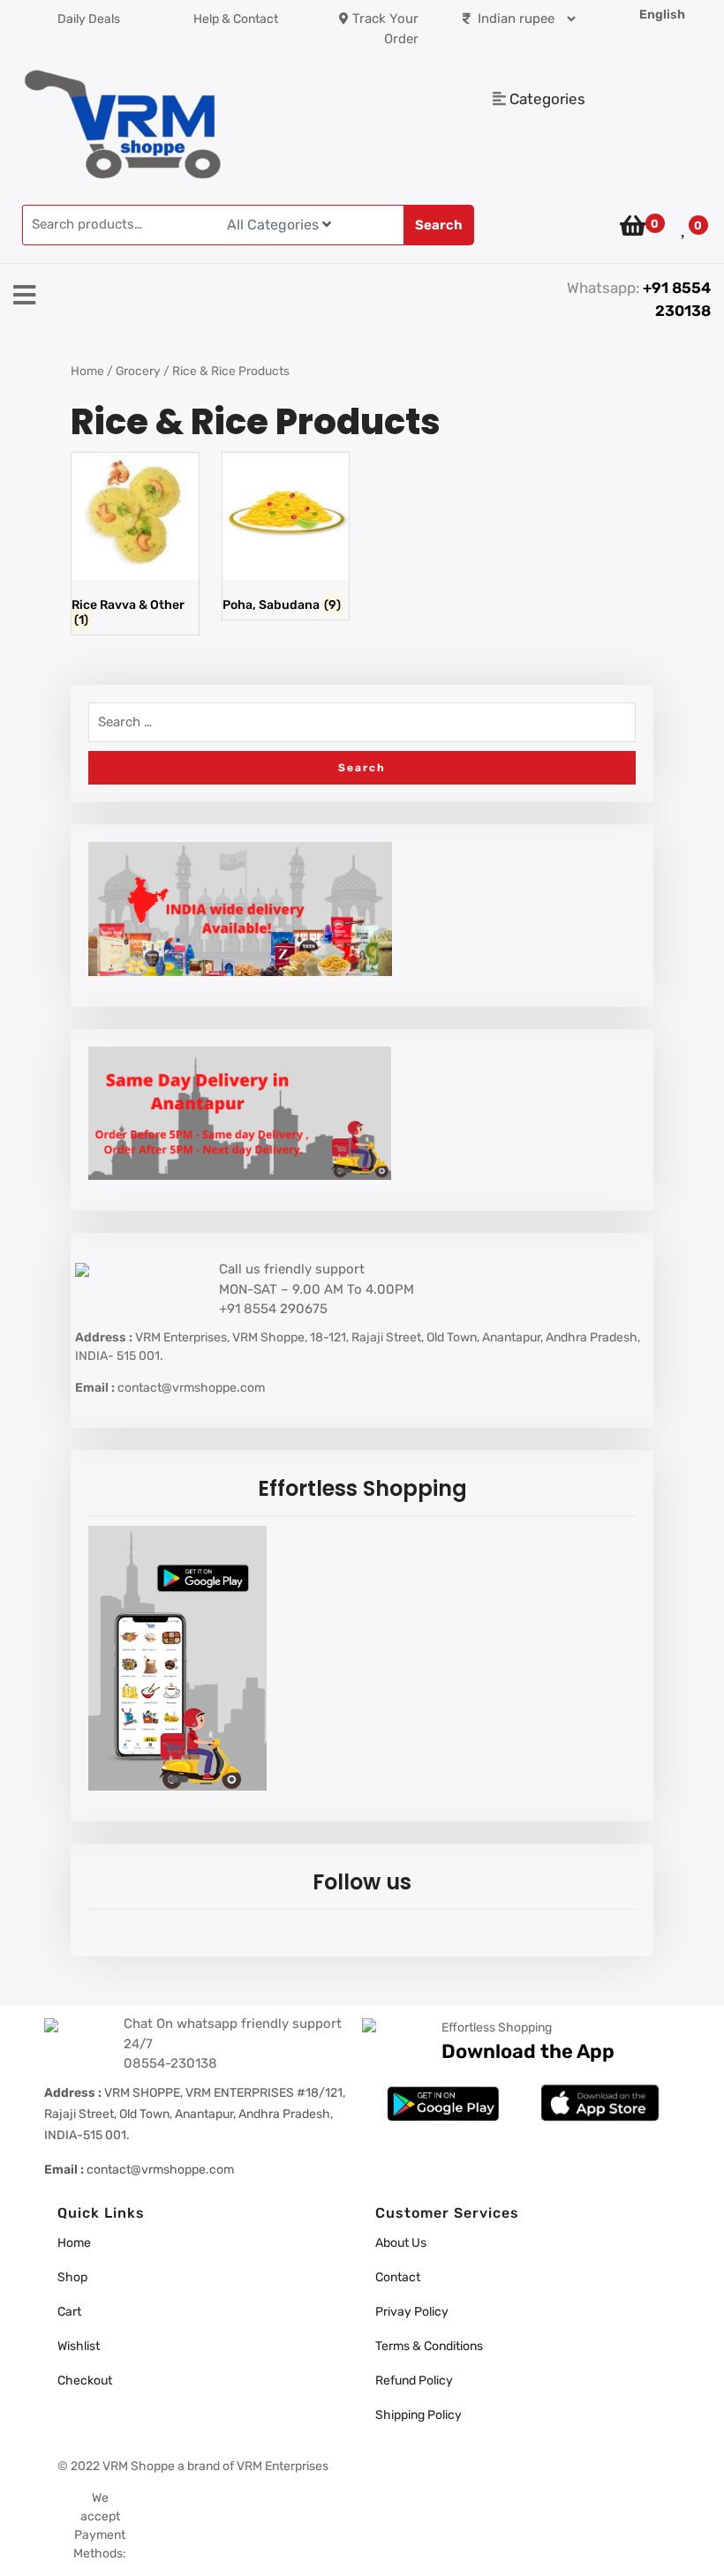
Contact (398, 2277)
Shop (72, 2277)
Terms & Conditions (429, 2346)
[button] (241, 297)
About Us (401, 2243)
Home (87, 371)
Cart (69, 2312)
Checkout (85, 2381)
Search (439, 225)
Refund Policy (414, 2381)
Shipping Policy (419, 2415)
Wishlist (79, 2346)
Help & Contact (236, 19)
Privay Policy (412, 2312)
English (662, 15)
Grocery (138, 371)
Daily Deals (89, 19)
